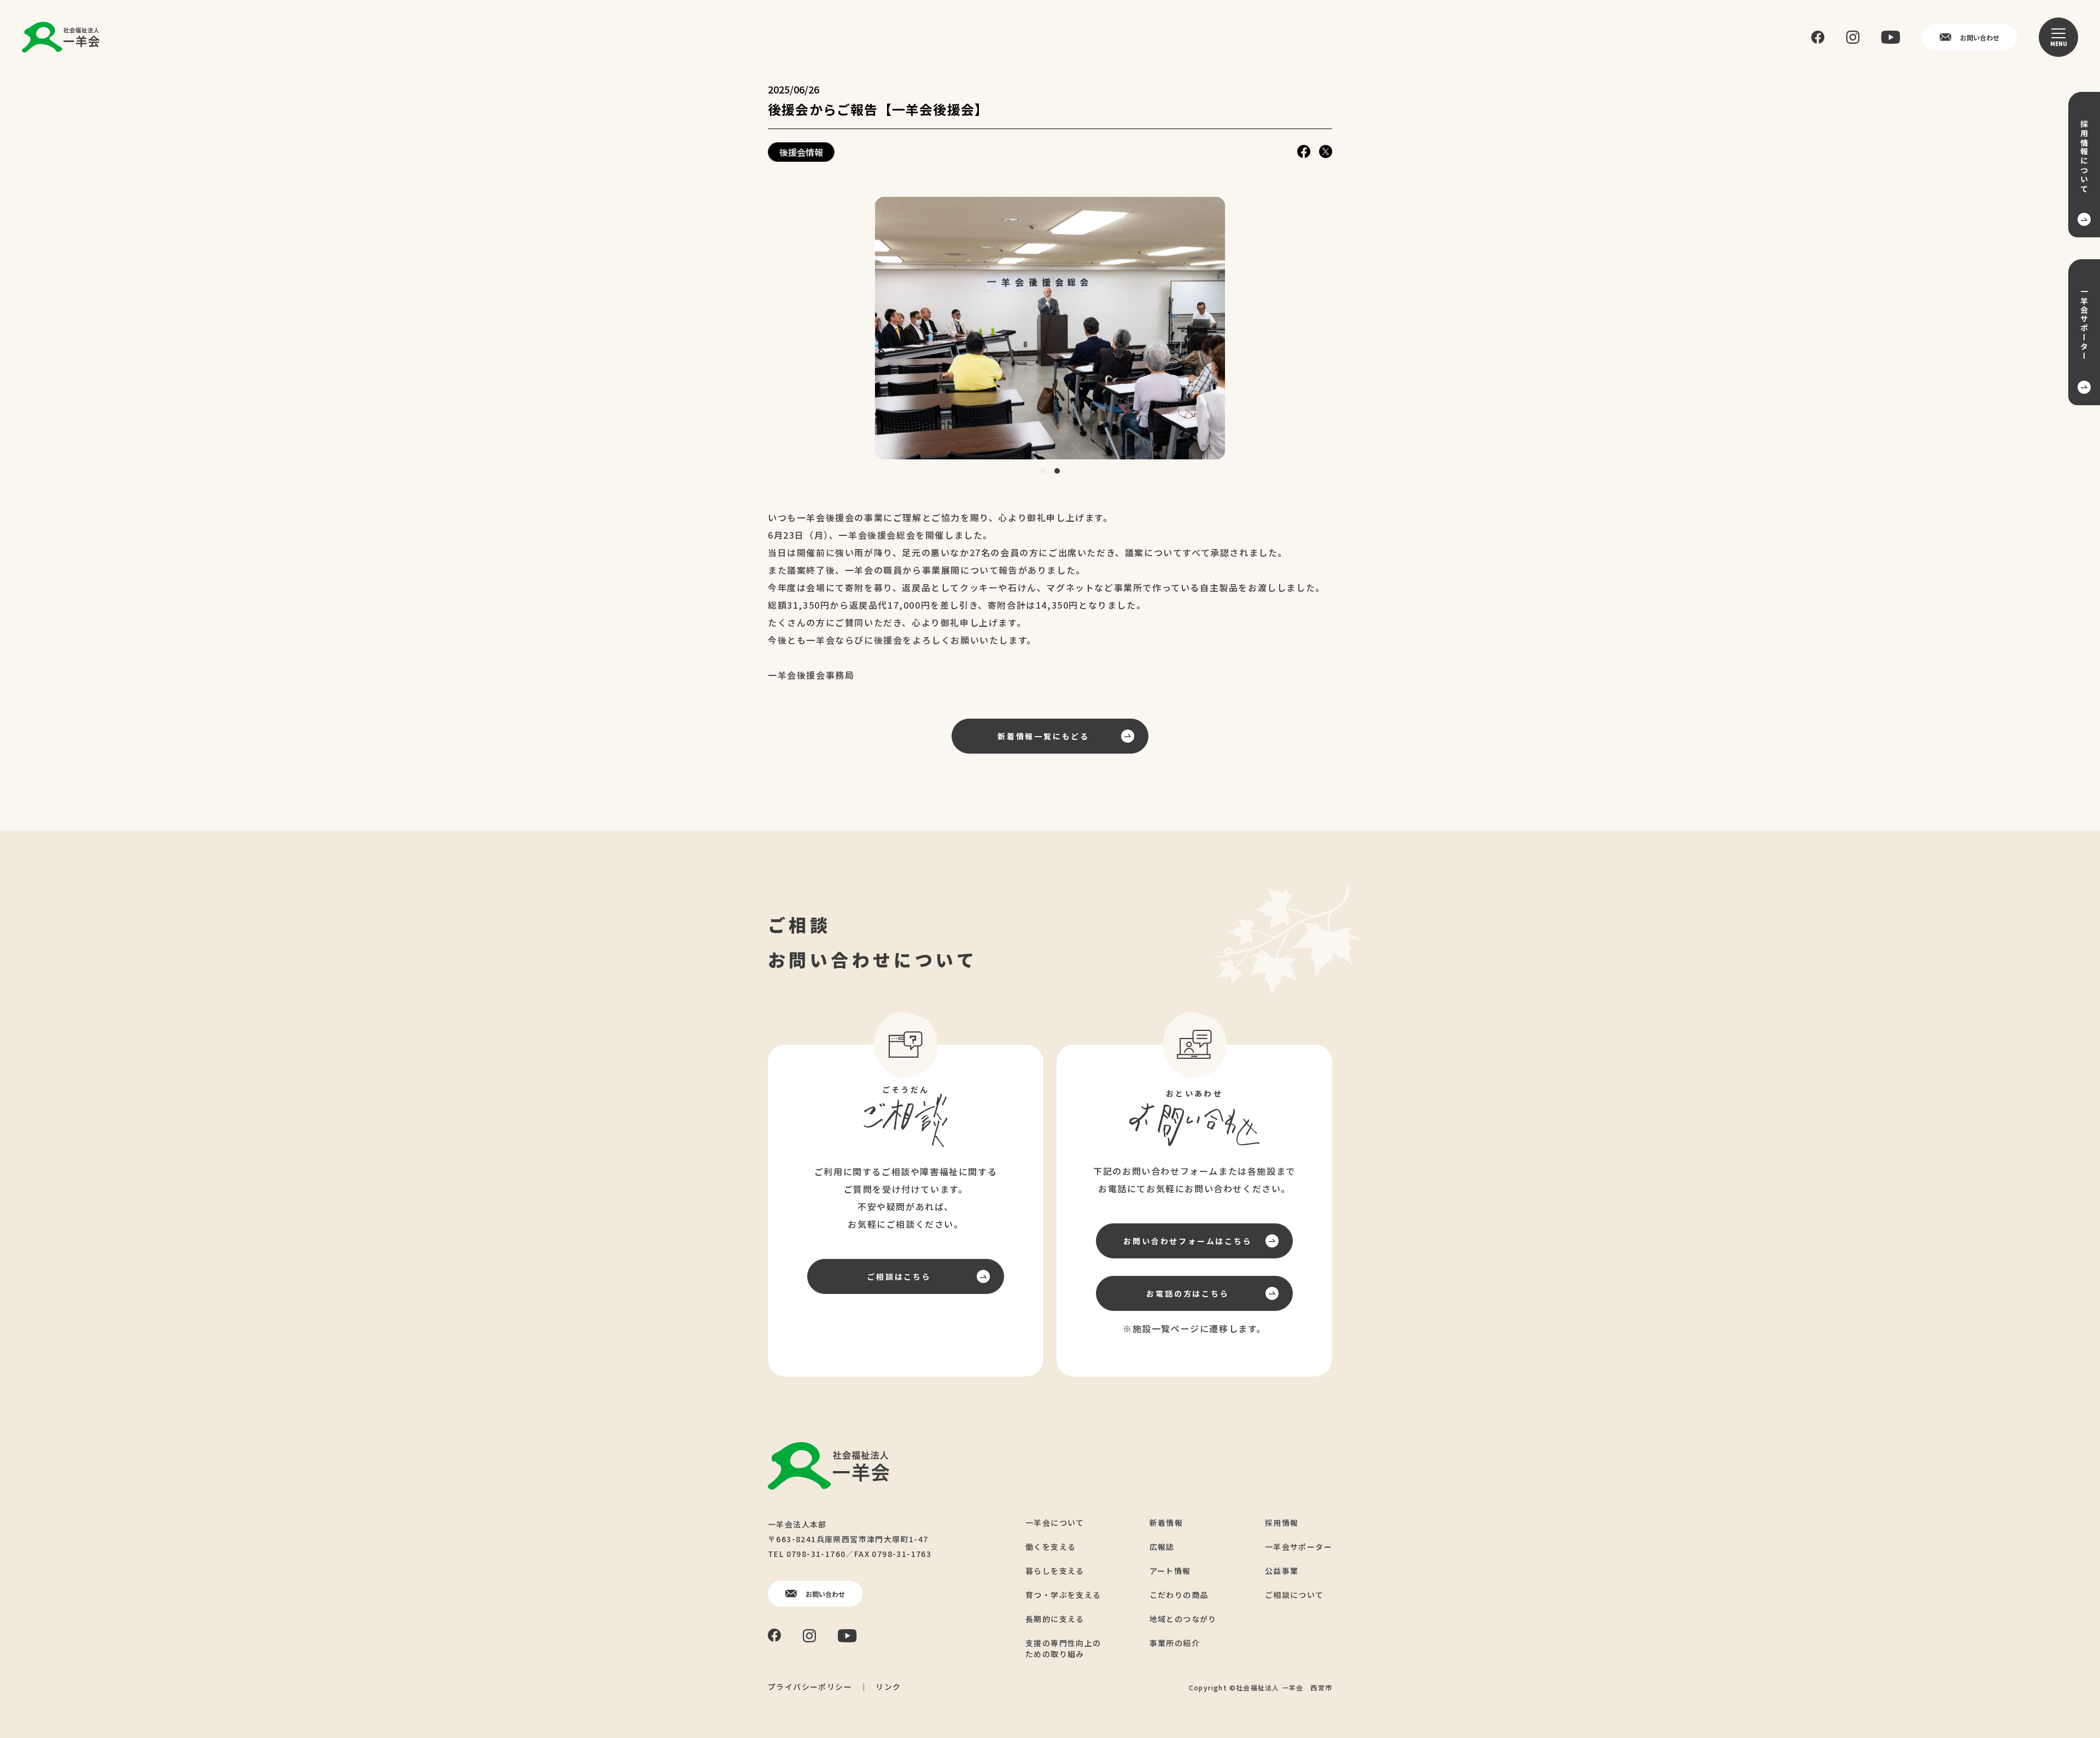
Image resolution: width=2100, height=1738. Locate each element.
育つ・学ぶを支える (1063, 1595)
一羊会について (1055, 1523)
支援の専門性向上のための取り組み (1063, 1648)
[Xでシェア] (1326, 152)
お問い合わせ (1980, 37)
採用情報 (1282, 1523)
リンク (888, 1687)
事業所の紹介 (1175, 1643)
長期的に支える (1055, 1619)
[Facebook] (1818, 37)
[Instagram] (1853, 37)
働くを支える (1051, 1547)
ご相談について (1294, 1595)
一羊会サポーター (1299, 1547)
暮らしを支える (1055, 1571)
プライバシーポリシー (810, 1687)
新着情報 (1166, 1523)
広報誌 (1162, 1547)
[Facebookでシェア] (1304, 152)
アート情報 (1170, 1571)
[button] (1043, 471)
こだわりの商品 (1179, 1595)
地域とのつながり (1183, 1619)
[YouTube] (1891, 37)
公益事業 (1282, 1571)
